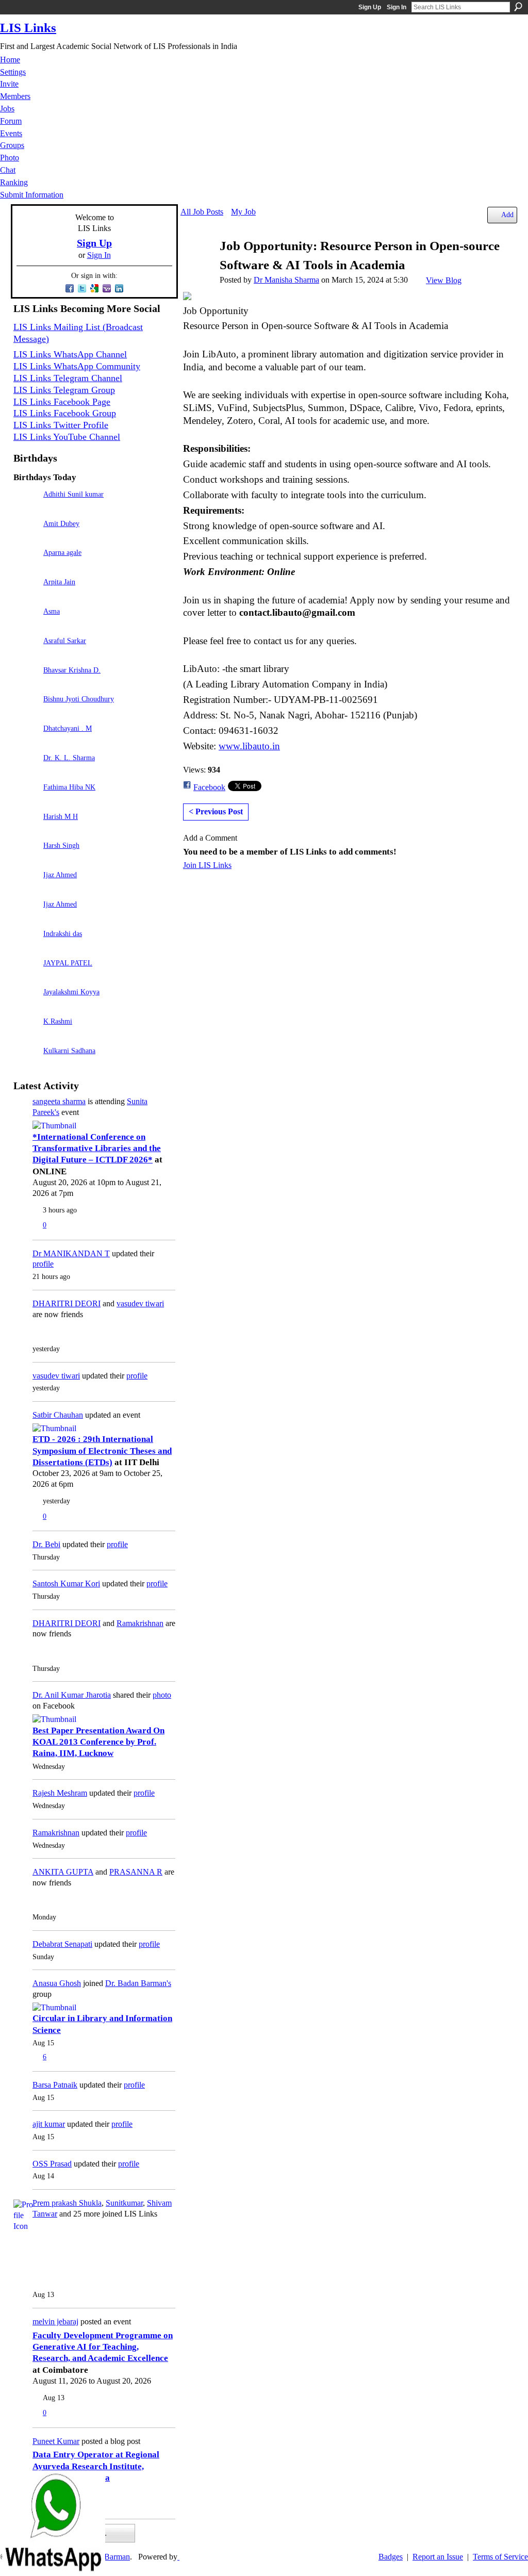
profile (43, 1264)
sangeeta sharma (59, 1101)
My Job (243, 212)
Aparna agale (62, 552)
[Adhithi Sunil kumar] (26, 509)
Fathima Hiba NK (69, 787)
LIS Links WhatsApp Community (77, 366)
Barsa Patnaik (55, 2085)
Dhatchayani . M (68, 728)
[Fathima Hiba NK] (26, 802)
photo (162, 1695)
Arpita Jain (59, 582)
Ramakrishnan (140, 1623)
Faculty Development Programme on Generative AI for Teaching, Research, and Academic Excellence (103, 2347)
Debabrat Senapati (62, 1944)
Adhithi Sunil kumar (73, 494)
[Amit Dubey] (26, 538)
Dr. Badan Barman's (138, 1983)
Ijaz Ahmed (60, 875)
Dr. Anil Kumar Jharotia (72, 1695)
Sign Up (370, 7)
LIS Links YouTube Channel (67, 437)
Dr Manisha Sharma (286, 280)
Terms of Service (500, 2557)
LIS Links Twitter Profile (61, 425)
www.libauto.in (249, 746)
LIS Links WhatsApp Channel (70, 354)
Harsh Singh (61, 845)
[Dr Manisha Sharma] (197, 266)
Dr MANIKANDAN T (71, 1253)
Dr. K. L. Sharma (69, 758)
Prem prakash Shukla (67, 2203)
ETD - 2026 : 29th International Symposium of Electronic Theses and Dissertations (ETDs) (102, 1451)
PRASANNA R (136, 1872)
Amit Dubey (61, 523)
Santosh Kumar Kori (66, 1584)
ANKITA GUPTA (63, 1872)
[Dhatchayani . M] (26, 743)
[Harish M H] (26, 831)
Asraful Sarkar (65, 641)
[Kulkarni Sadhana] (26, 1065)
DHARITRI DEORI (67, 1303)
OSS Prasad (52, 2164)
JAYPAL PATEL (68, 963)
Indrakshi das (63, 933)
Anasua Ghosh (57, 1983)
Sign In (397, 7)
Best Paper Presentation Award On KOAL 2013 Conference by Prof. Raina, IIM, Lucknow (98, 1742)
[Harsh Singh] (26, 860)
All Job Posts (202, 212)
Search (518, 7)
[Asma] (26, 626)
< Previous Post (216, 811)
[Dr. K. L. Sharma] (26, 772)
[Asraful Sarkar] (26, 655)
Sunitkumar (124, 2203)
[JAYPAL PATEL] (26, 978)
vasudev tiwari (140, 1303)
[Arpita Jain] (26, 596)
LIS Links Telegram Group (64, 390)
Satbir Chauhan (58, 1415)
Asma (52, 611)
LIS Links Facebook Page (62, 402)
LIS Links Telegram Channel (68, 378)
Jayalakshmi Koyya (71, 992)
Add (507, 215)
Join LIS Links (207, 865)
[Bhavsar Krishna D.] (26, 685)
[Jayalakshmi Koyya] (26, 1006)
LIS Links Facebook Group (65, 413)
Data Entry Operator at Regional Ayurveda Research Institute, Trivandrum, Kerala (96, 2466)
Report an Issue (438, 2557)
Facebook (209, 787)
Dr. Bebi (46, 1544)
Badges (391, 2557)
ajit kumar (49, 2124)
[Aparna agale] (26, 567)
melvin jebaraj (55, 2321)
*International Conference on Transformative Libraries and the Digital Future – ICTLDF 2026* (97, 1148)
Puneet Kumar (56, 2441)
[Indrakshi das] (26, 948)
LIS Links (28, 28)
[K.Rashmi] (26, 1036)
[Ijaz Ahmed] (26, 889)
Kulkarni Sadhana (69, 1051)
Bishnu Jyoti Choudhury (79, 699)
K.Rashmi (58, 1021)
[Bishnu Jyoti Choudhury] (26, 713)
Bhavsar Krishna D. (72, 670)
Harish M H (61, 816)
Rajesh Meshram (60, 1793)
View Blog (444, 280)
